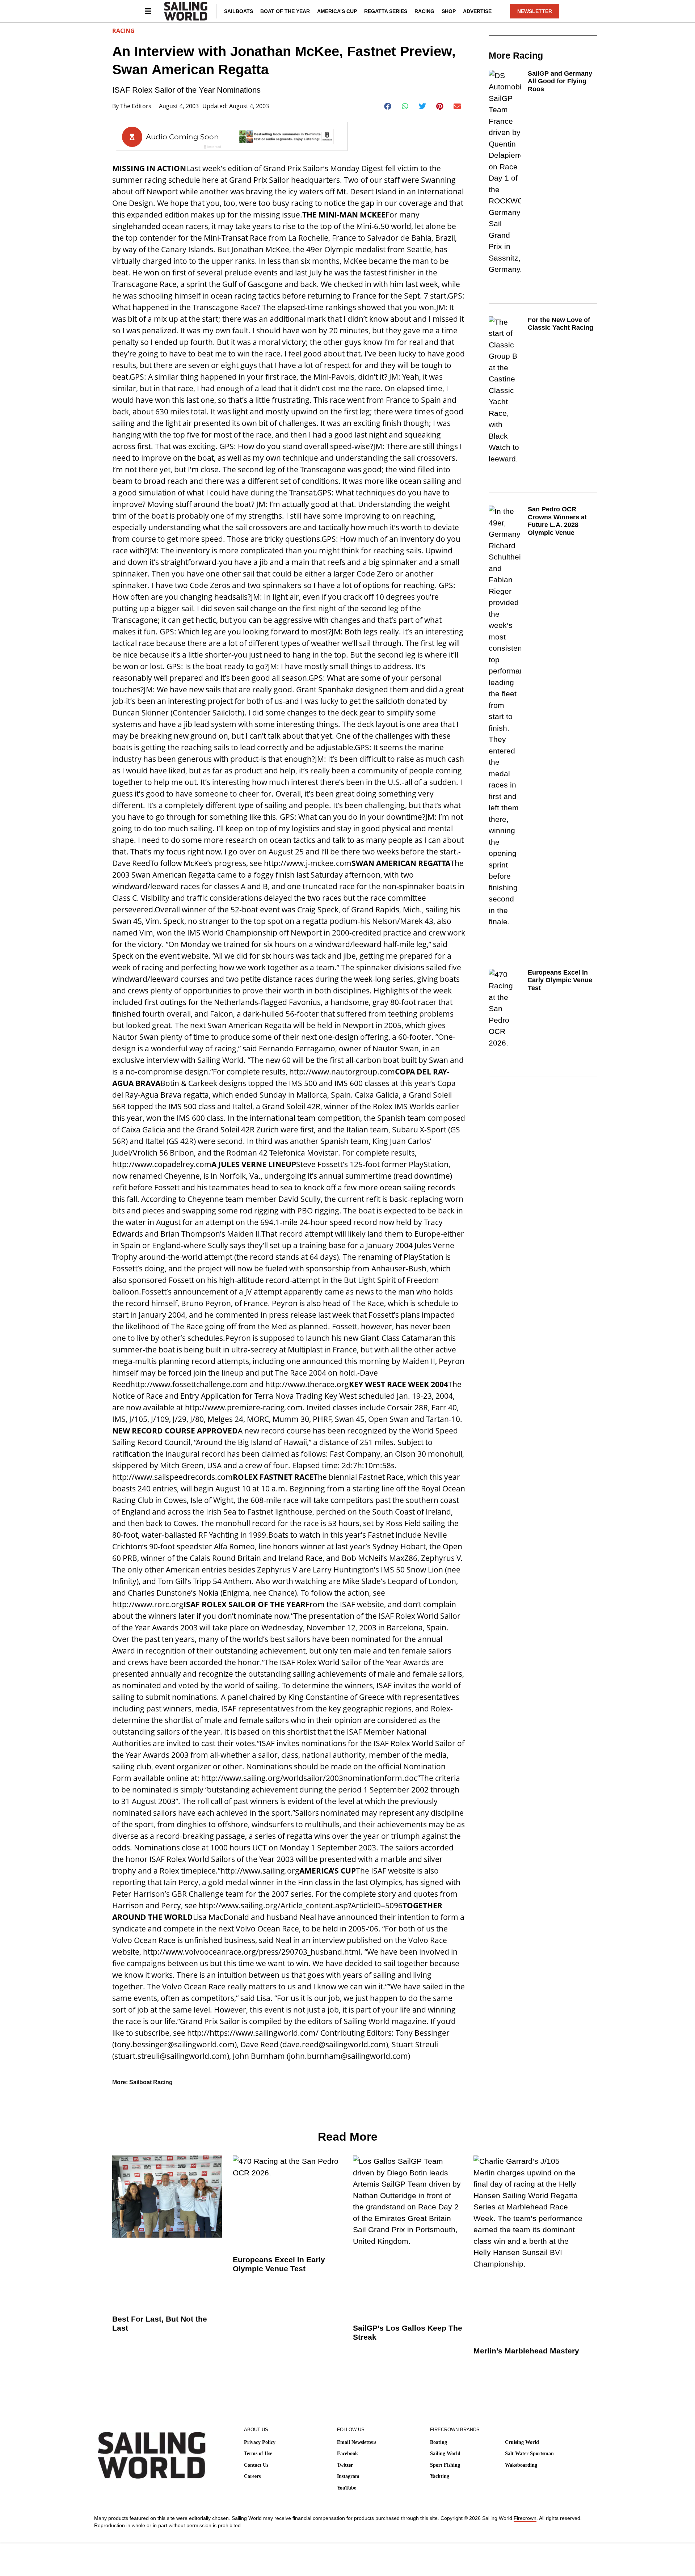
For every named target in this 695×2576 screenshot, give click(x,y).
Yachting (440, 2476)
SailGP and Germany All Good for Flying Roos (560, 81)
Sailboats (239, 11)
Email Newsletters (357, 2442)
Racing (424, 11)
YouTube (347, 2488)
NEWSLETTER (535, 11)
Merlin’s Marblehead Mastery (526, 2351)
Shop (449, 11)
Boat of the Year (285, 11)
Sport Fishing (445, 2465)
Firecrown (525, 2518)
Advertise (477, 11)
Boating (439, 2442)
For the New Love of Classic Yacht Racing (561, 324)
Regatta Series (386, 11)
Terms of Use (258, 2453)
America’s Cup (337, 11)
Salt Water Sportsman (529, 2453)
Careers (252, 2476)
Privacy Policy (260, 2442)
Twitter (345, 2465)
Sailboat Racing (151, 2082)
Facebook (347, 2453)
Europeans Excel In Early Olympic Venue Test (560, 980)
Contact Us (256, 2465)
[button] (388, 106)
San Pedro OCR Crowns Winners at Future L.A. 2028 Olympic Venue (557, 521)
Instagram (348, 2476)
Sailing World (445, 2453)
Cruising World (522, 2442)
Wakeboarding (521, 2465)
